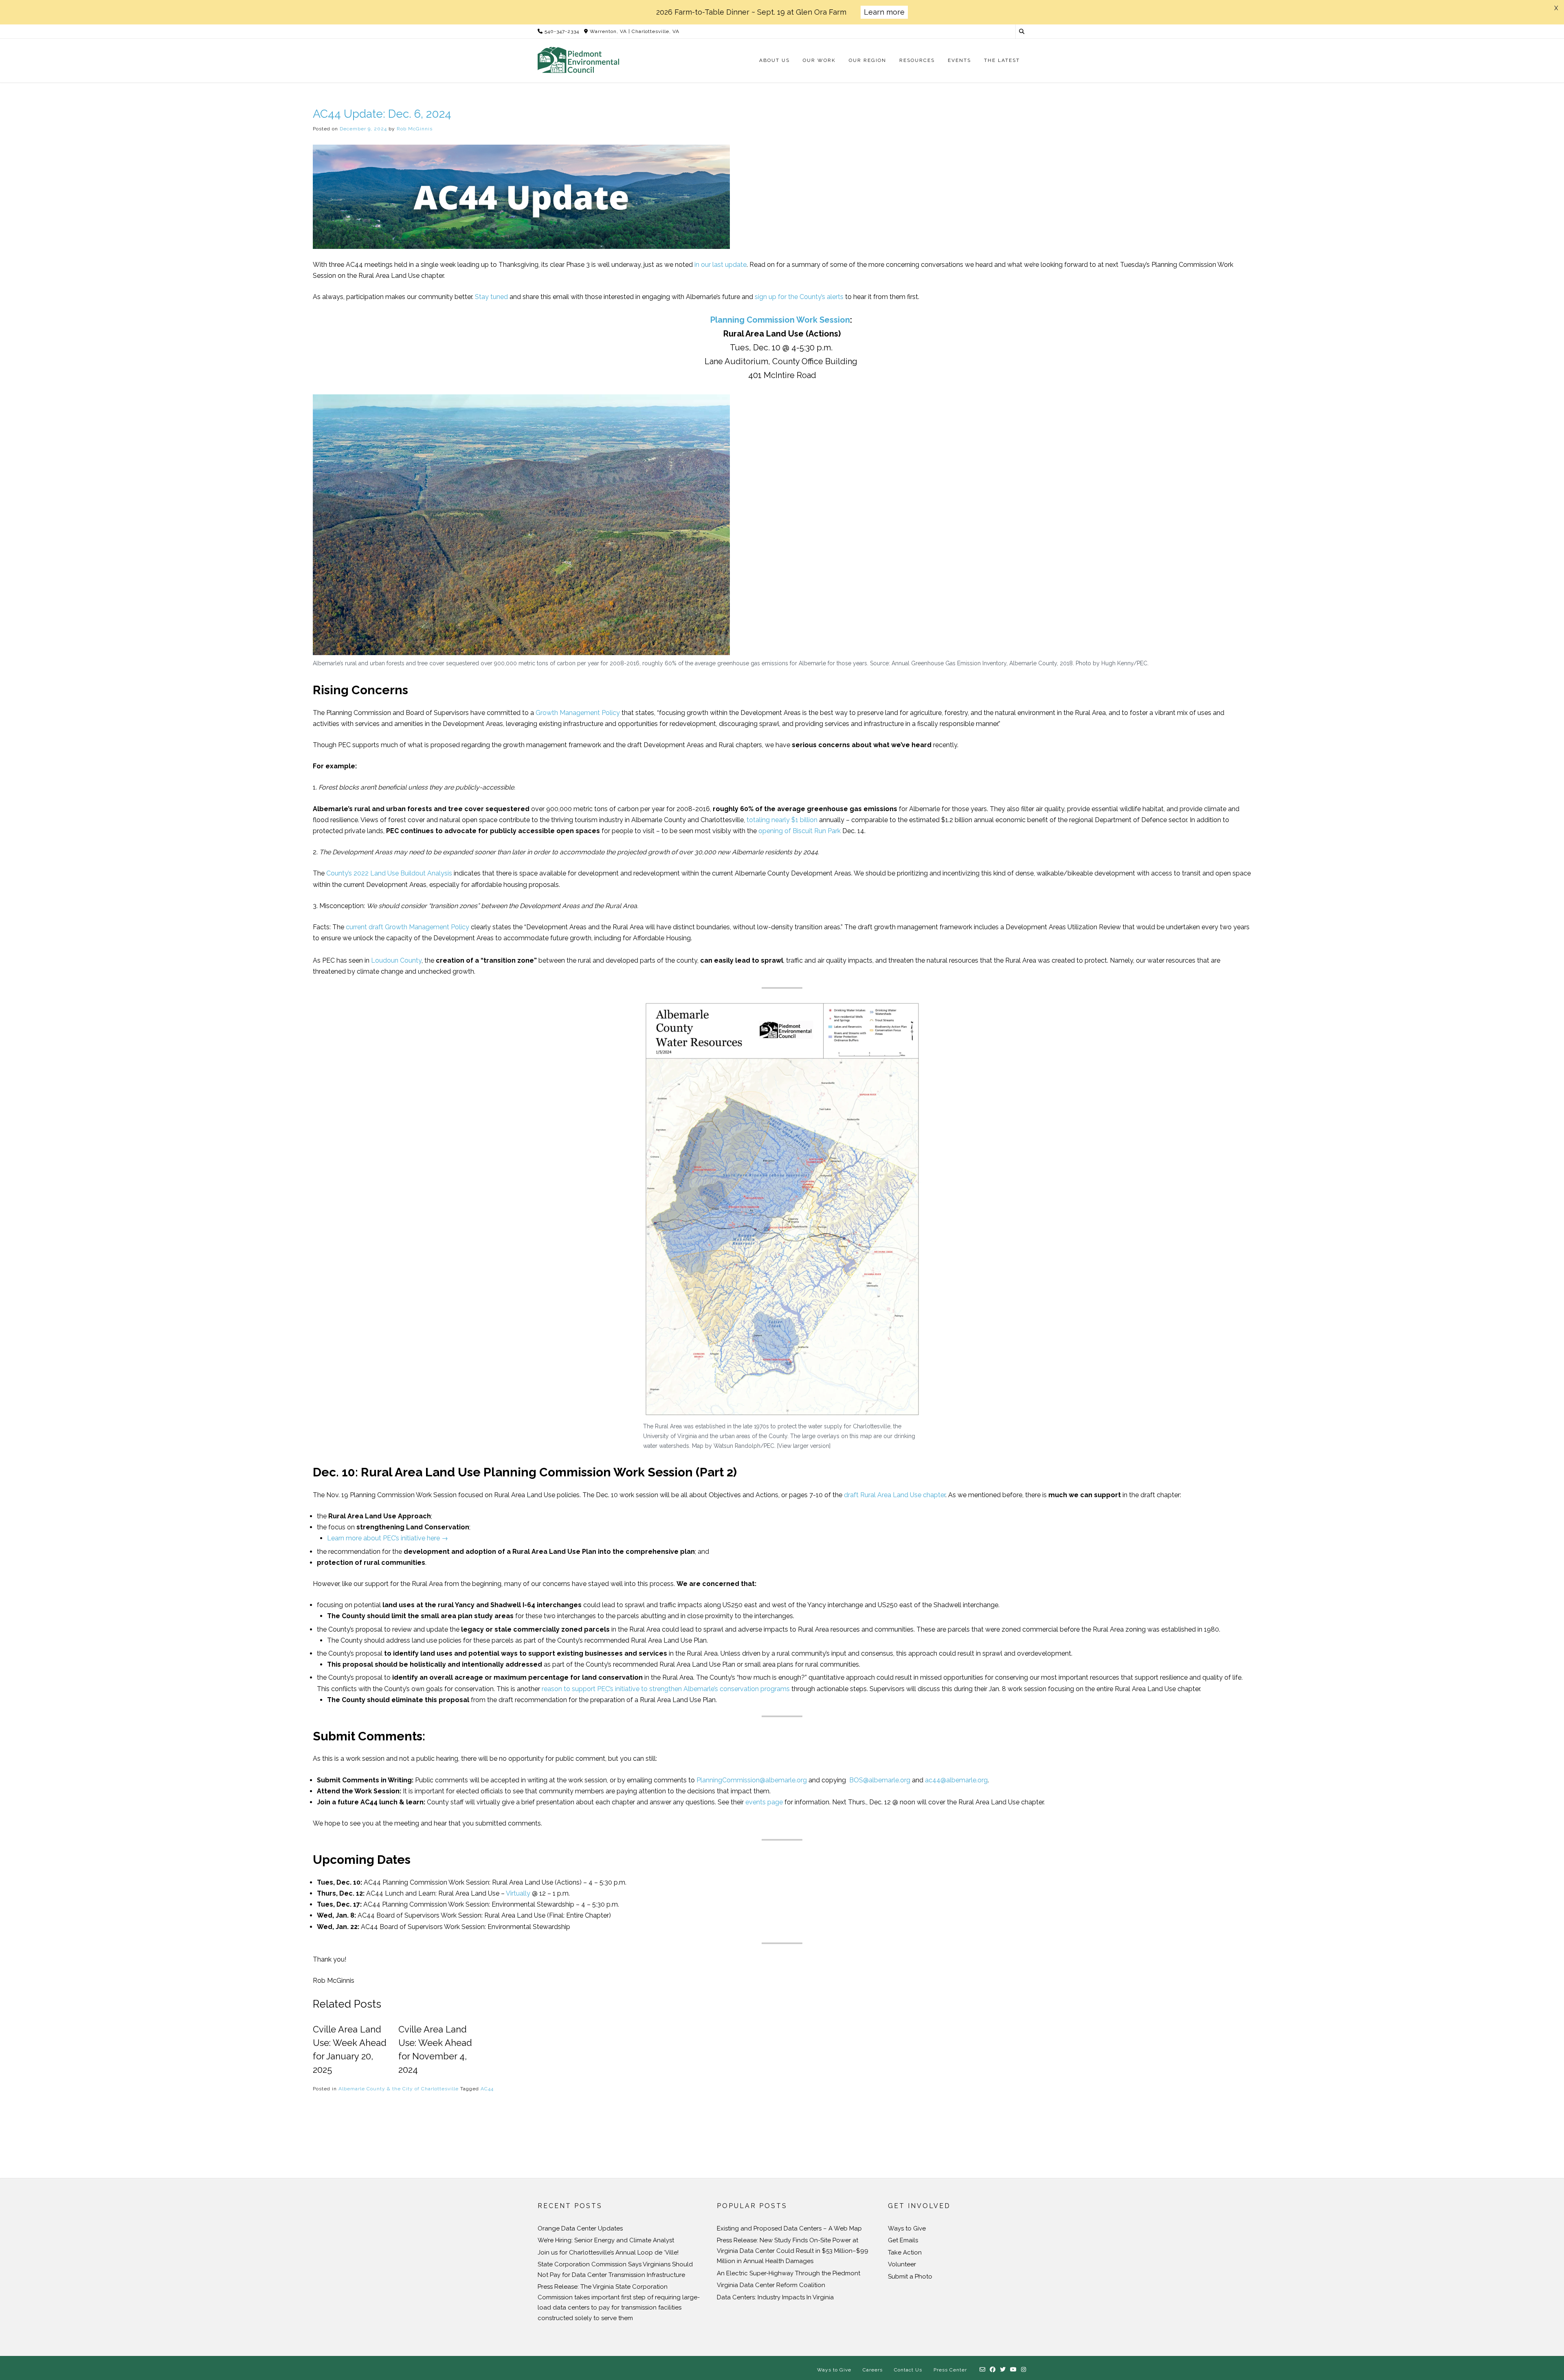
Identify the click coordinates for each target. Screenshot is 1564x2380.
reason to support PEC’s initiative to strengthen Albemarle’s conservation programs (666, 1689)
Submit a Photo (910, 2277)
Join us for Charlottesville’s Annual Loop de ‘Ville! (608, 2252)
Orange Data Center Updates (580, 2228)
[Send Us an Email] (983, 2370)
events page (764, 1802)
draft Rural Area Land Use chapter (895, 1495)
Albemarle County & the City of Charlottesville (399, 2089)
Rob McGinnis (415, 129)
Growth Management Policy (578, 713)
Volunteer (902, 2264)
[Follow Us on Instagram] (1024, 2370)
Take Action (905, 2252)
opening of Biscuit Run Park (800, 831)
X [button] (1556, 8)
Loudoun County (396, 960)
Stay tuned (491, 297)
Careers (873, 2370)
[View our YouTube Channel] (1014, 2370)
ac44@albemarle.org (956, 1780)
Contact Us (908, 2370)
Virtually (518, 1893)
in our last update (720, 265)
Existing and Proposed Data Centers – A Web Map (789, 2228)
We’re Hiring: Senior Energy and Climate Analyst (606, 2240)
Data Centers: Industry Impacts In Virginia (775, 2297)
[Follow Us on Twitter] (1003, 2370)
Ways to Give (907, 2228)
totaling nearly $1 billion (782, 820)
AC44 (487, 2089)
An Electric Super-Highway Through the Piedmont (789, 2273)
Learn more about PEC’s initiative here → (389, 1538)
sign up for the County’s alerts (799, 297)
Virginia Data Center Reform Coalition (771, 2285)
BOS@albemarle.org (880, 1780)
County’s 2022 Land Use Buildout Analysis (389, 873)
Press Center (950, 2370)
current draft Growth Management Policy (407, 927)
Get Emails (903, 2240)
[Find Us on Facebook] (993, 2370)
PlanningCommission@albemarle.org (752, 1780)
